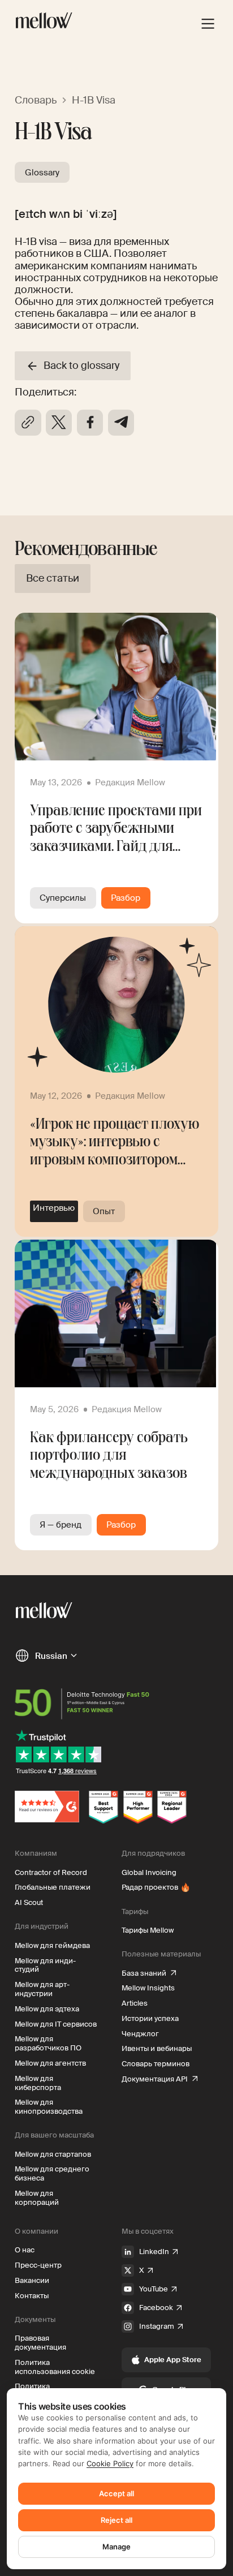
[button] (46, 1655)
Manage (116, 2547)
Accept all (116, 2493)
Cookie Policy (110, 2463)
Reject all (116, 2520)
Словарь (36, 100)
